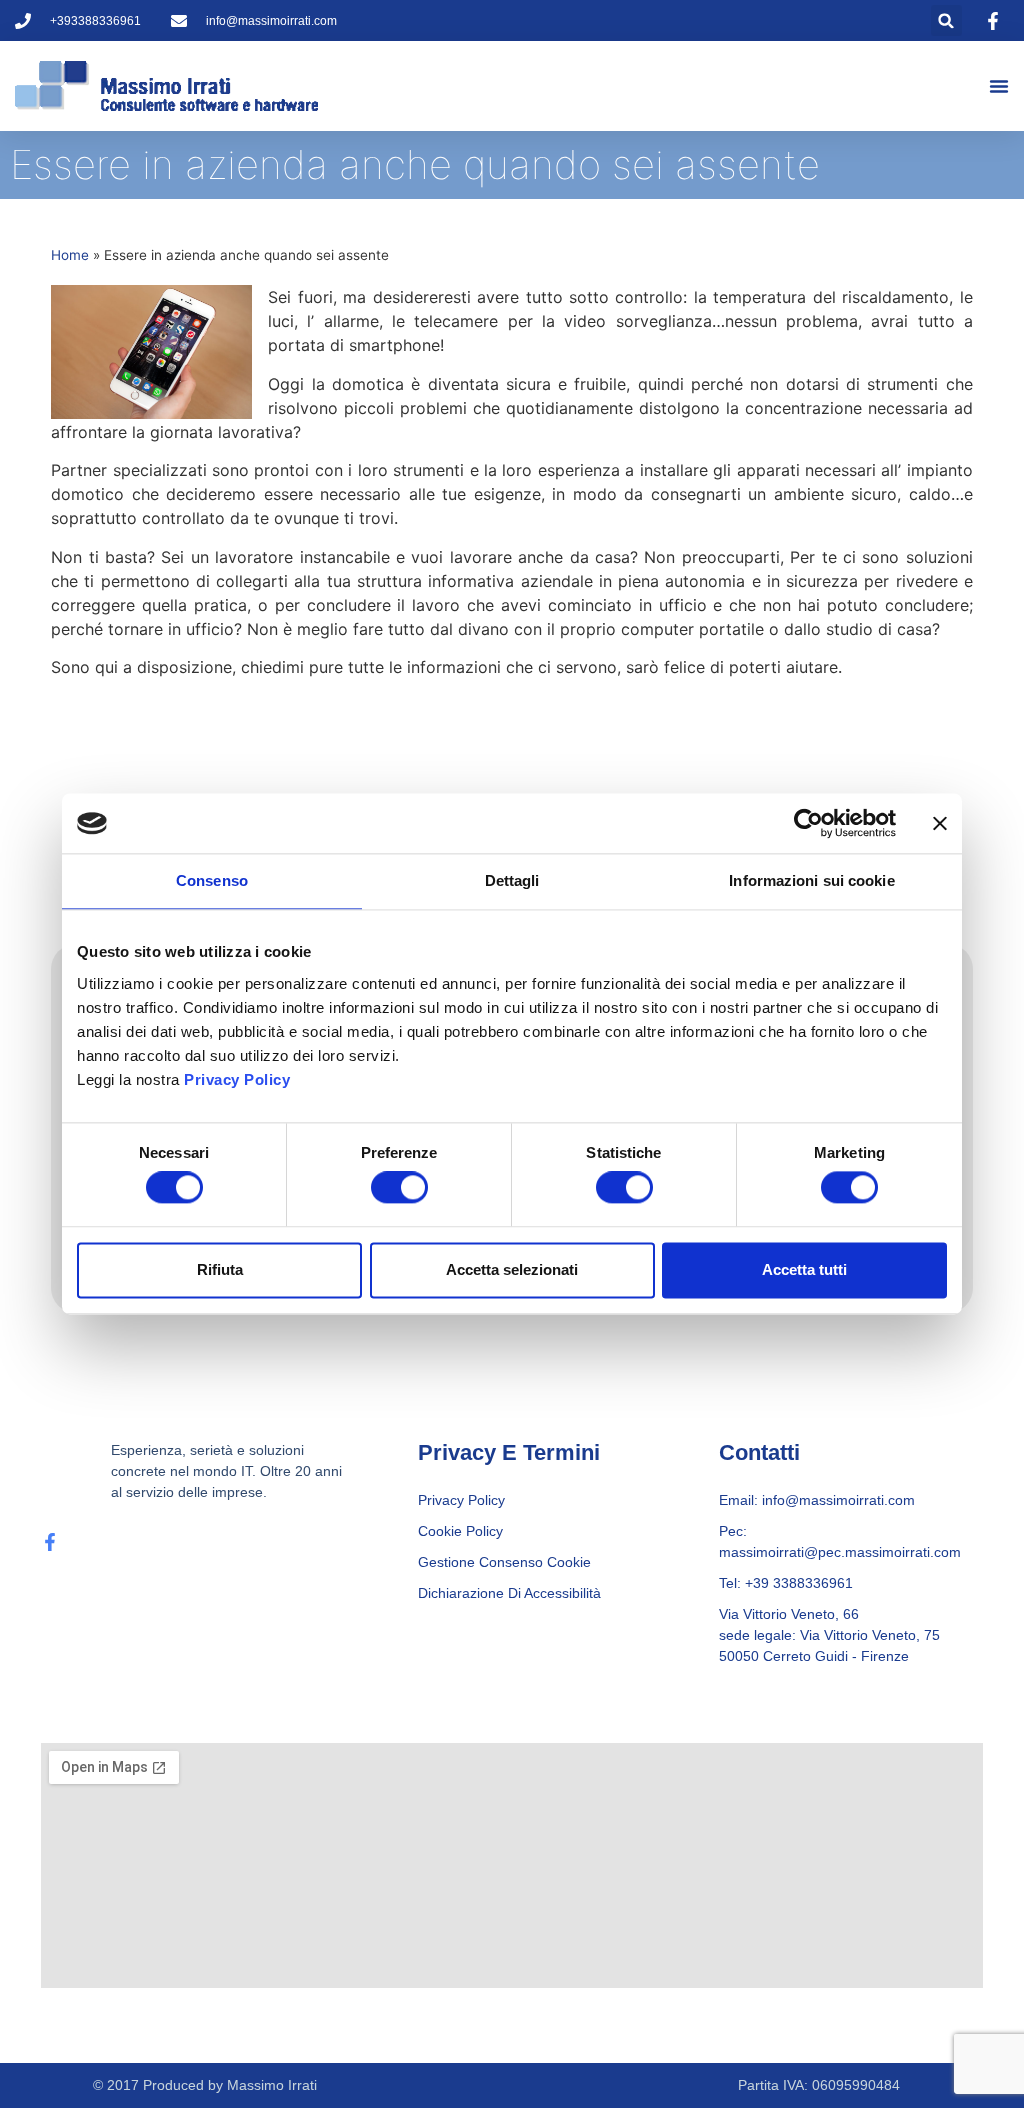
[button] (946, 20)
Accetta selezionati (512, 1269)
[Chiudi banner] (940, 823)
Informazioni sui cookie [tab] (811, 880)
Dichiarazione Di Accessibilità (509, 1593)
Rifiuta (220, 1269)
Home (70, 255)
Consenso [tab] (212, 880)
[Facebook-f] (50, 1542)
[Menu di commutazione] (999, 86)
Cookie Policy (460, 1531)
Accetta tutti (804, 1269)
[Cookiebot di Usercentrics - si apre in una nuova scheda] (808, 823)
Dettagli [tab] (512, 880)
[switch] (399, 1188)
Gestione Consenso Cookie (504, 1562)
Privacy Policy (237, 1079)
